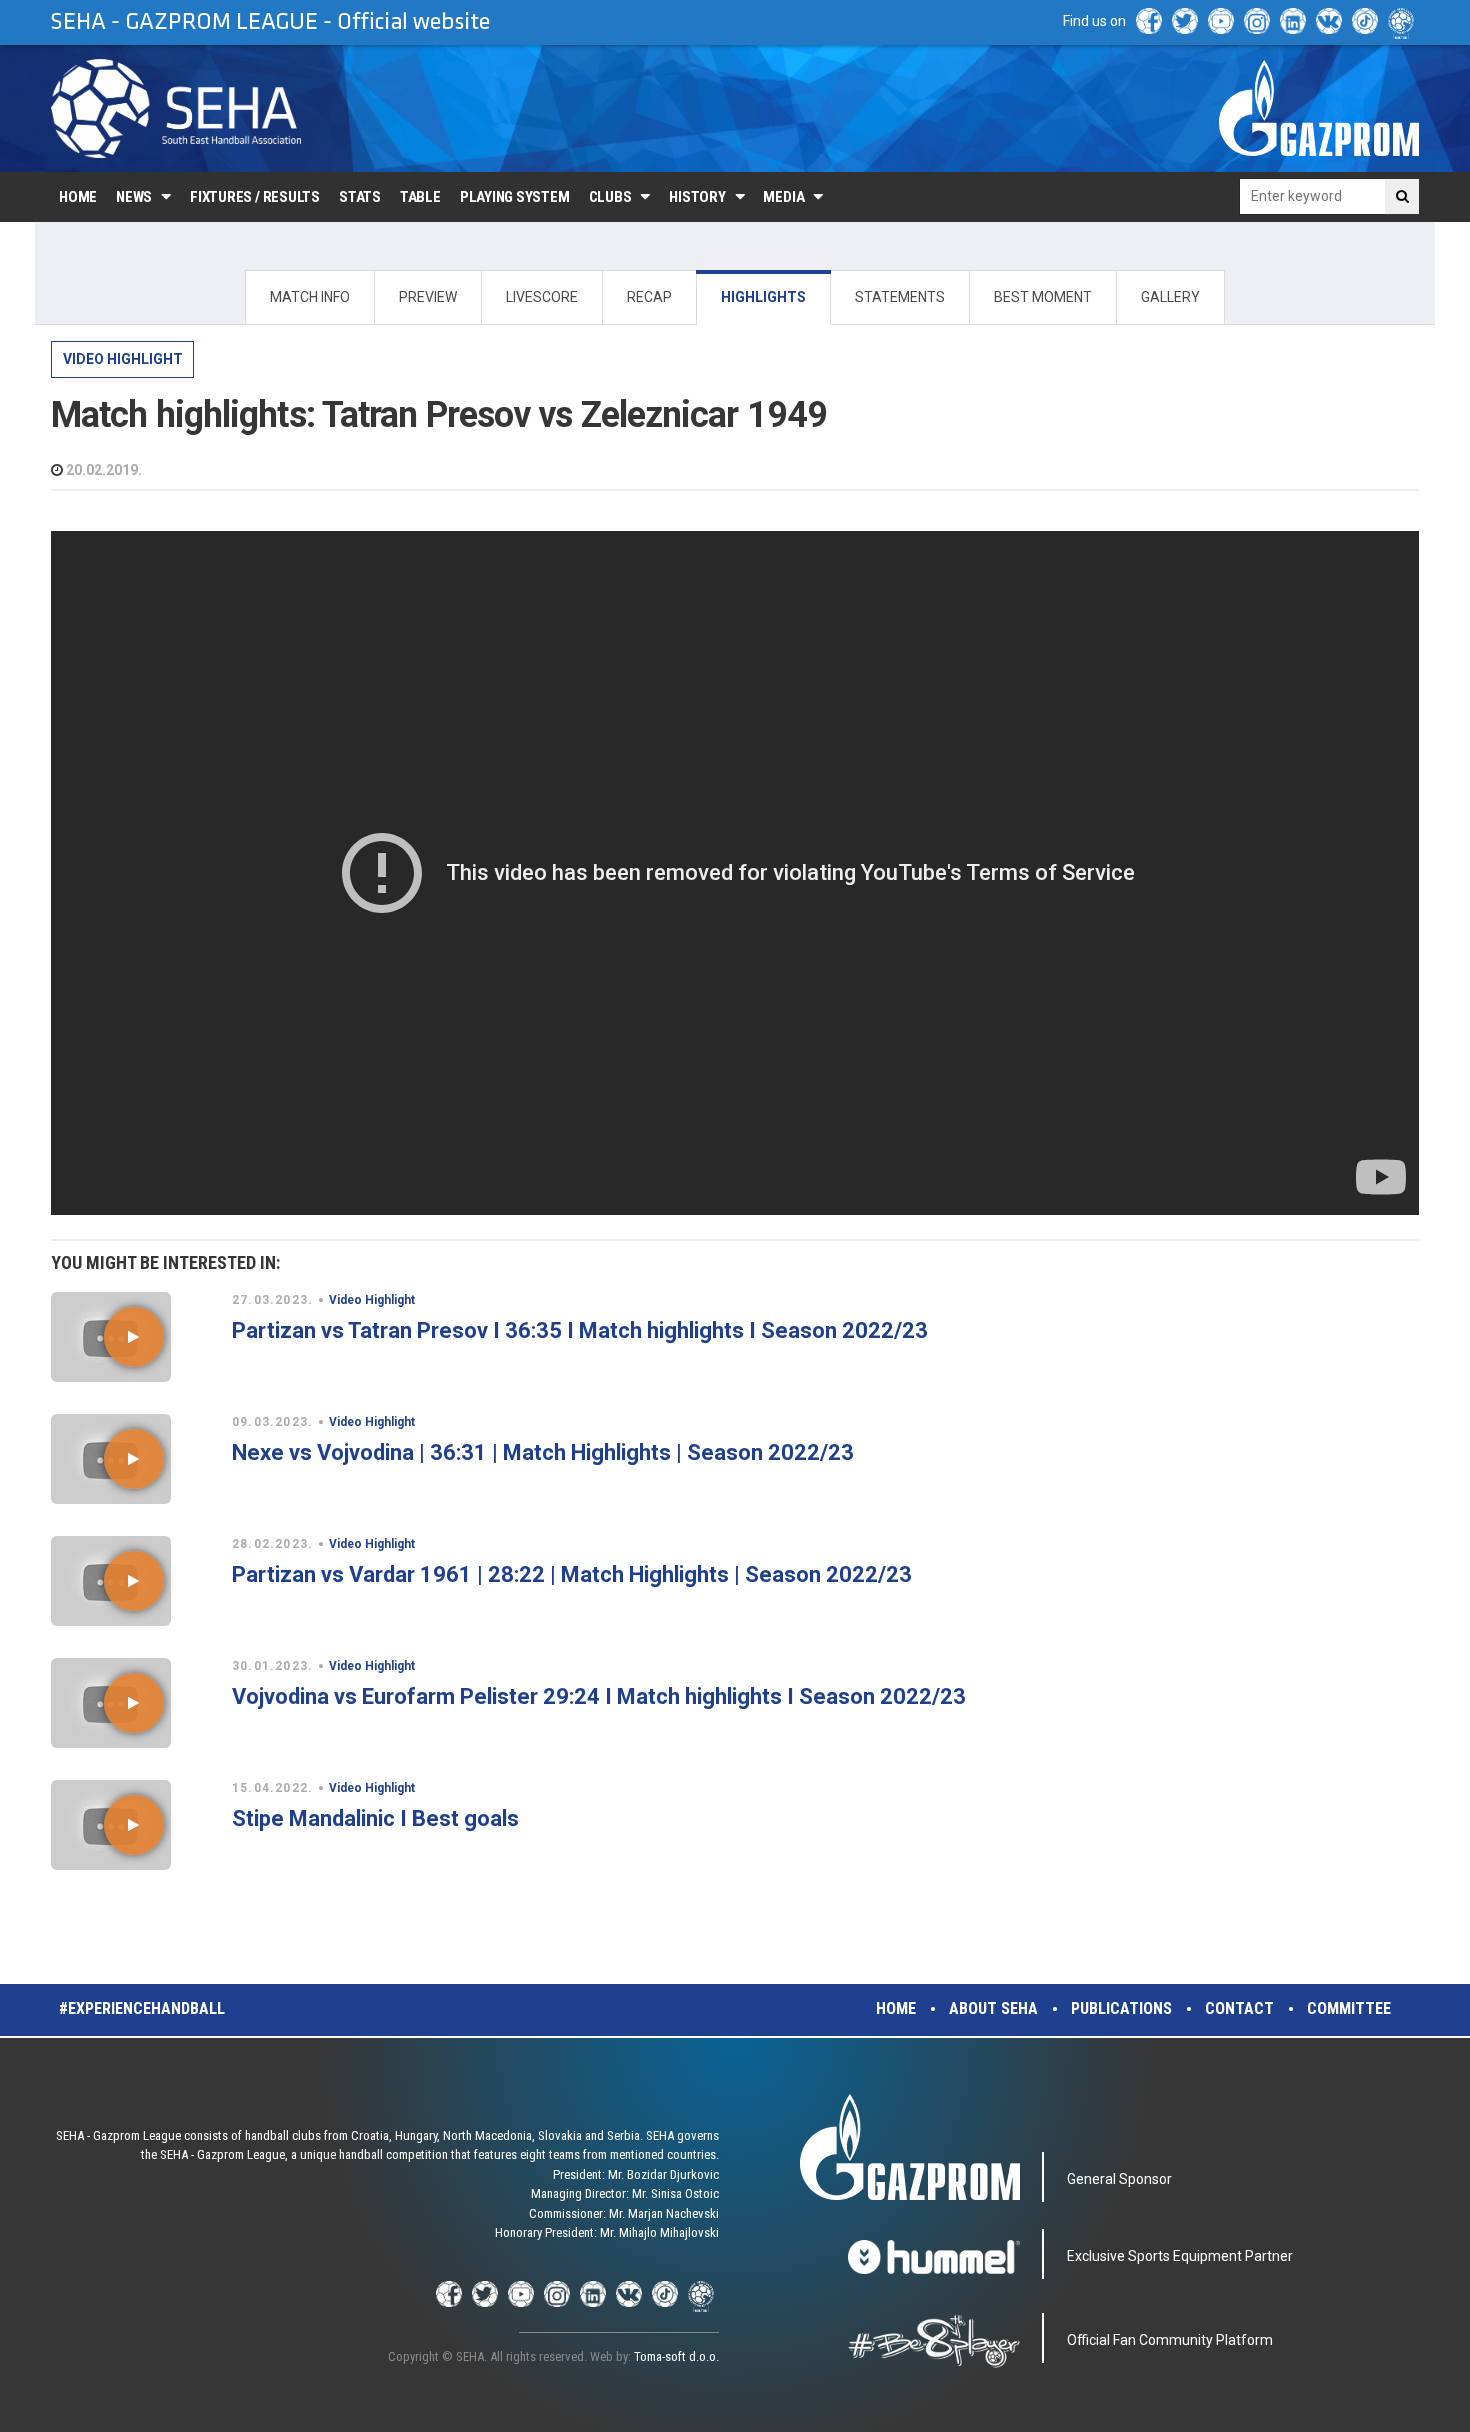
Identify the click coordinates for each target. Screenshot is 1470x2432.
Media (783, 197)
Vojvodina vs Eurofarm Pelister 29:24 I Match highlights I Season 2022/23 (599, 1696)
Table (420, 197)
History (697, 197)
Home (78, 197)
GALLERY (1170, 297)
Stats (360, 197)
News (134, 197)
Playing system (515, 197)
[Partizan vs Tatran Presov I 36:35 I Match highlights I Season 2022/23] (133, 1337)
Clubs (610, 197)
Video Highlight (123, 359)
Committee (1349, 2008)
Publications (1121, 2008)
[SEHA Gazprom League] (176, 108)
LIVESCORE (542, 297)
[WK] (1329, 21)
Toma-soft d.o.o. (676, 2356)
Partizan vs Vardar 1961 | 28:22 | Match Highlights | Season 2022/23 (572, 1574)
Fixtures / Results (255, 197)
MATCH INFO (310, 297)
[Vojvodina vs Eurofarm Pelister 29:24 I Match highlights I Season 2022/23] (133, 1703)
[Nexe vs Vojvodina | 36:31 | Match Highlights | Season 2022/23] (133, 1459)
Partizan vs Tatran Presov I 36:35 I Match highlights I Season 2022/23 (580, 1330)
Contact (1239, 2008)
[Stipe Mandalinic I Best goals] (133, 1825)
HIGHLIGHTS (763, 297)
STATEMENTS (900, 297)
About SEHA (993, 2008)
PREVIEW (428, 297)
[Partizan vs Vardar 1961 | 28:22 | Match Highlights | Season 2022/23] (133, 1581)
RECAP (649, 297)
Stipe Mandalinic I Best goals (375, 1818)
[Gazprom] (1319, 108)
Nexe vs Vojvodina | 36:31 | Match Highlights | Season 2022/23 (543, 1452)
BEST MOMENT (1043, 297)
